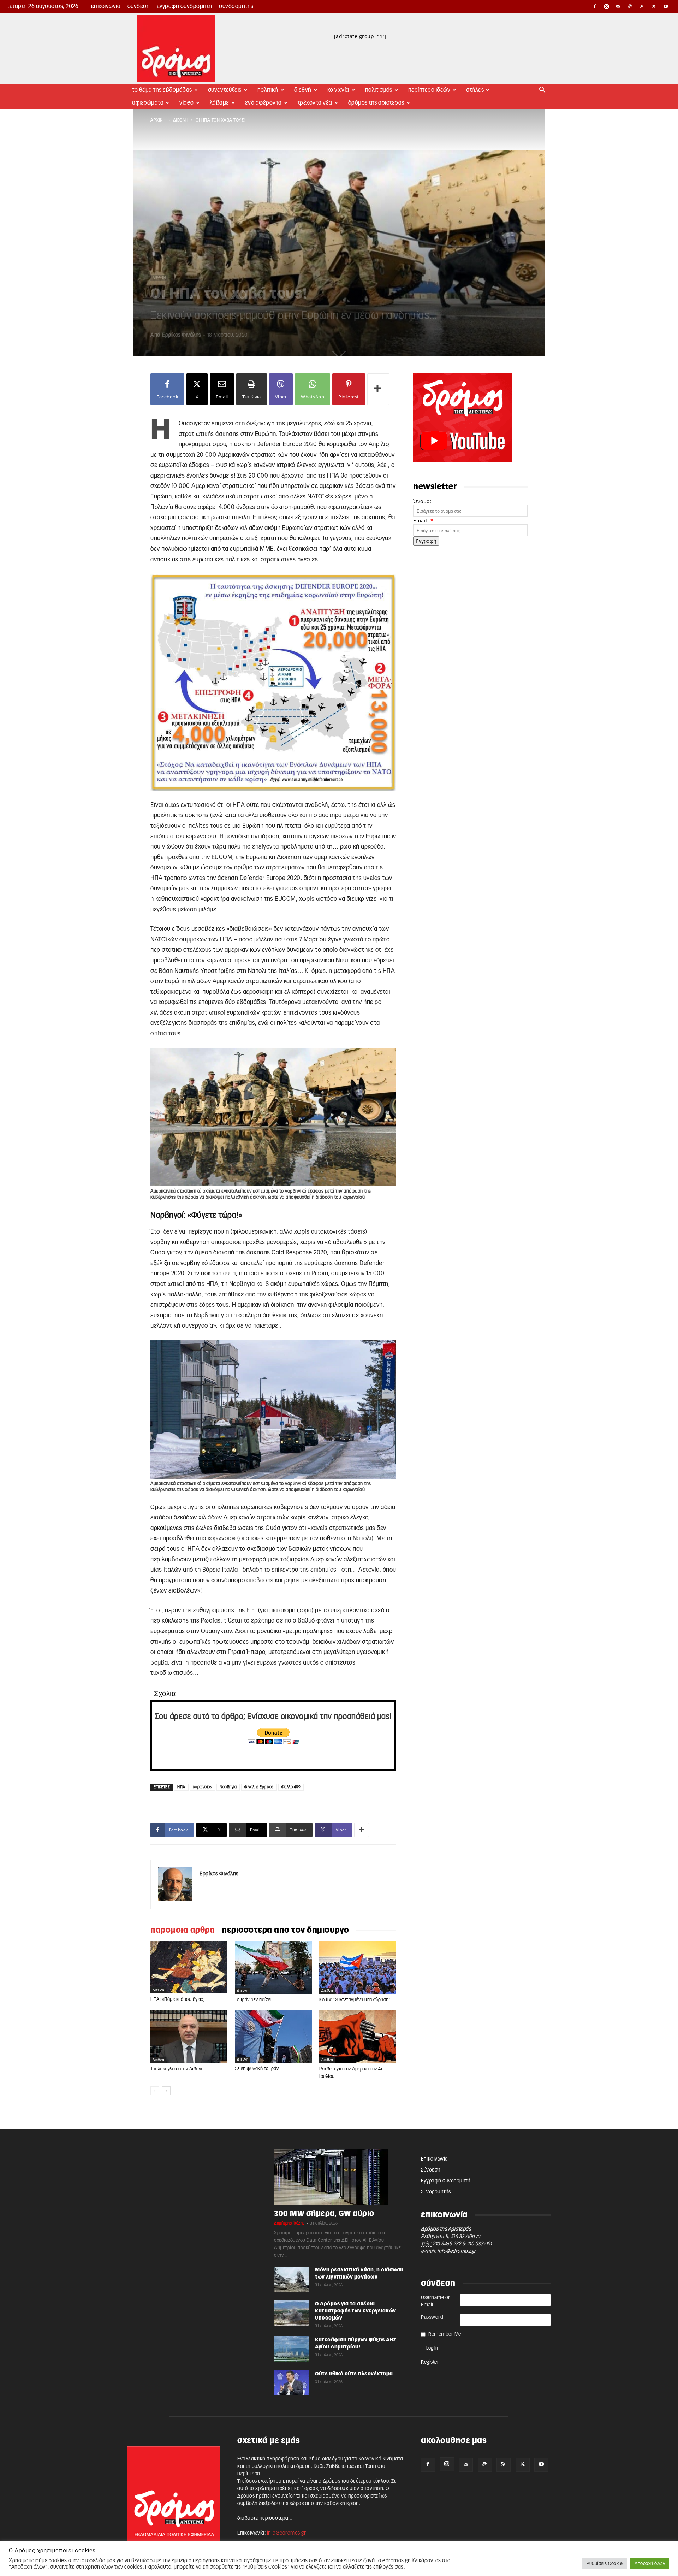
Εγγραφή (426, 541)
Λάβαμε (219, 103)
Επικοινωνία (106, 6)
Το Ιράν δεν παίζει (253, 2000)
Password (432, 2317)
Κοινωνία (338, 90)
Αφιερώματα (148, 103)
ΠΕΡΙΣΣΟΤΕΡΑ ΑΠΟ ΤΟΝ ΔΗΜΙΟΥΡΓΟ (286, 1930)
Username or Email (436, 2301)
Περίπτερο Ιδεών (429, 90)
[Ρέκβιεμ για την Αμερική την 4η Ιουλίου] (358, 2036)
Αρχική (158, 120)
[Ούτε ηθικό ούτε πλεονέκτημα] (292, 2383)
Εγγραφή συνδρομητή (185, 6)
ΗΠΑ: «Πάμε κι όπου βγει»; (178, 2000)
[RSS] (642, 6)
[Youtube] (666, 6)
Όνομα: (422, 501)
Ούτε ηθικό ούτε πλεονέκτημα (354, 2374)
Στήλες (475, 90)
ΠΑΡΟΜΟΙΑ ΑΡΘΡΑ (183, 1930)
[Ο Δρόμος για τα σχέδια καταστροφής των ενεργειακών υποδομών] (292, 2313)
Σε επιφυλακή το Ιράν (257, 2069)
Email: (423, 521)
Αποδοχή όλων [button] (650, 2564)
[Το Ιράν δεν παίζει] (273, 1968)
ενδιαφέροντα (263, 103)
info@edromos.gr (457, 2251)
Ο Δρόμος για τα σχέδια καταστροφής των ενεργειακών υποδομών (356, 2311)
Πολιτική (268, 90)
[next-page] (166, 2091)
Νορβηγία (228, 1787)
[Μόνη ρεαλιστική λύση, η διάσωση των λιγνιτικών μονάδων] (292, 2279)
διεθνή (181, 120)
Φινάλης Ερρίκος (259, 1787)
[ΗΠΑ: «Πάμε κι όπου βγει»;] (189, 1967)
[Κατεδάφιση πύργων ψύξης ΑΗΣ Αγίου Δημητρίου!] (292, 2349)
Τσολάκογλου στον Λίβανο (177, 2069)
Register (430, 2362)
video (187, 103)
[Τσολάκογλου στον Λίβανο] (189, 2036)
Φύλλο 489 (291, 1787)
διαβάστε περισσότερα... (265, 2518)
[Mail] (618, 6)
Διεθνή (303, 90)
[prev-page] (155, 2091)
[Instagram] (607, 6)
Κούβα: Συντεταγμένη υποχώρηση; (355, 2000)
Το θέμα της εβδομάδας (162, 90)
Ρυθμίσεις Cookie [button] (605, 2564)
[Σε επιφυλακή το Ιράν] (273, 2036)
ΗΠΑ (181, 1787)
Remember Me (445, 2334)
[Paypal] (630, 6)
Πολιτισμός (379, 90)
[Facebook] (595, 6)
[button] (542, 91)
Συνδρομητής (236, 6)
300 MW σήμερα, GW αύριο (324, 2214)
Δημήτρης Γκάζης (289, 2223)
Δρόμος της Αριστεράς (376, 103)
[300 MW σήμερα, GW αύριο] (339, 2177)
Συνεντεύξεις (225, 90)
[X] (654, 6)
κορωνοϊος (203, 1787)
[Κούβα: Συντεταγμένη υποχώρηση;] (358, 1968)
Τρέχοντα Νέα (315, 103)
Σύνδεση (139, 6)
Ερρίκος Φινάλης (182, 335)
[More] (378, 389)
